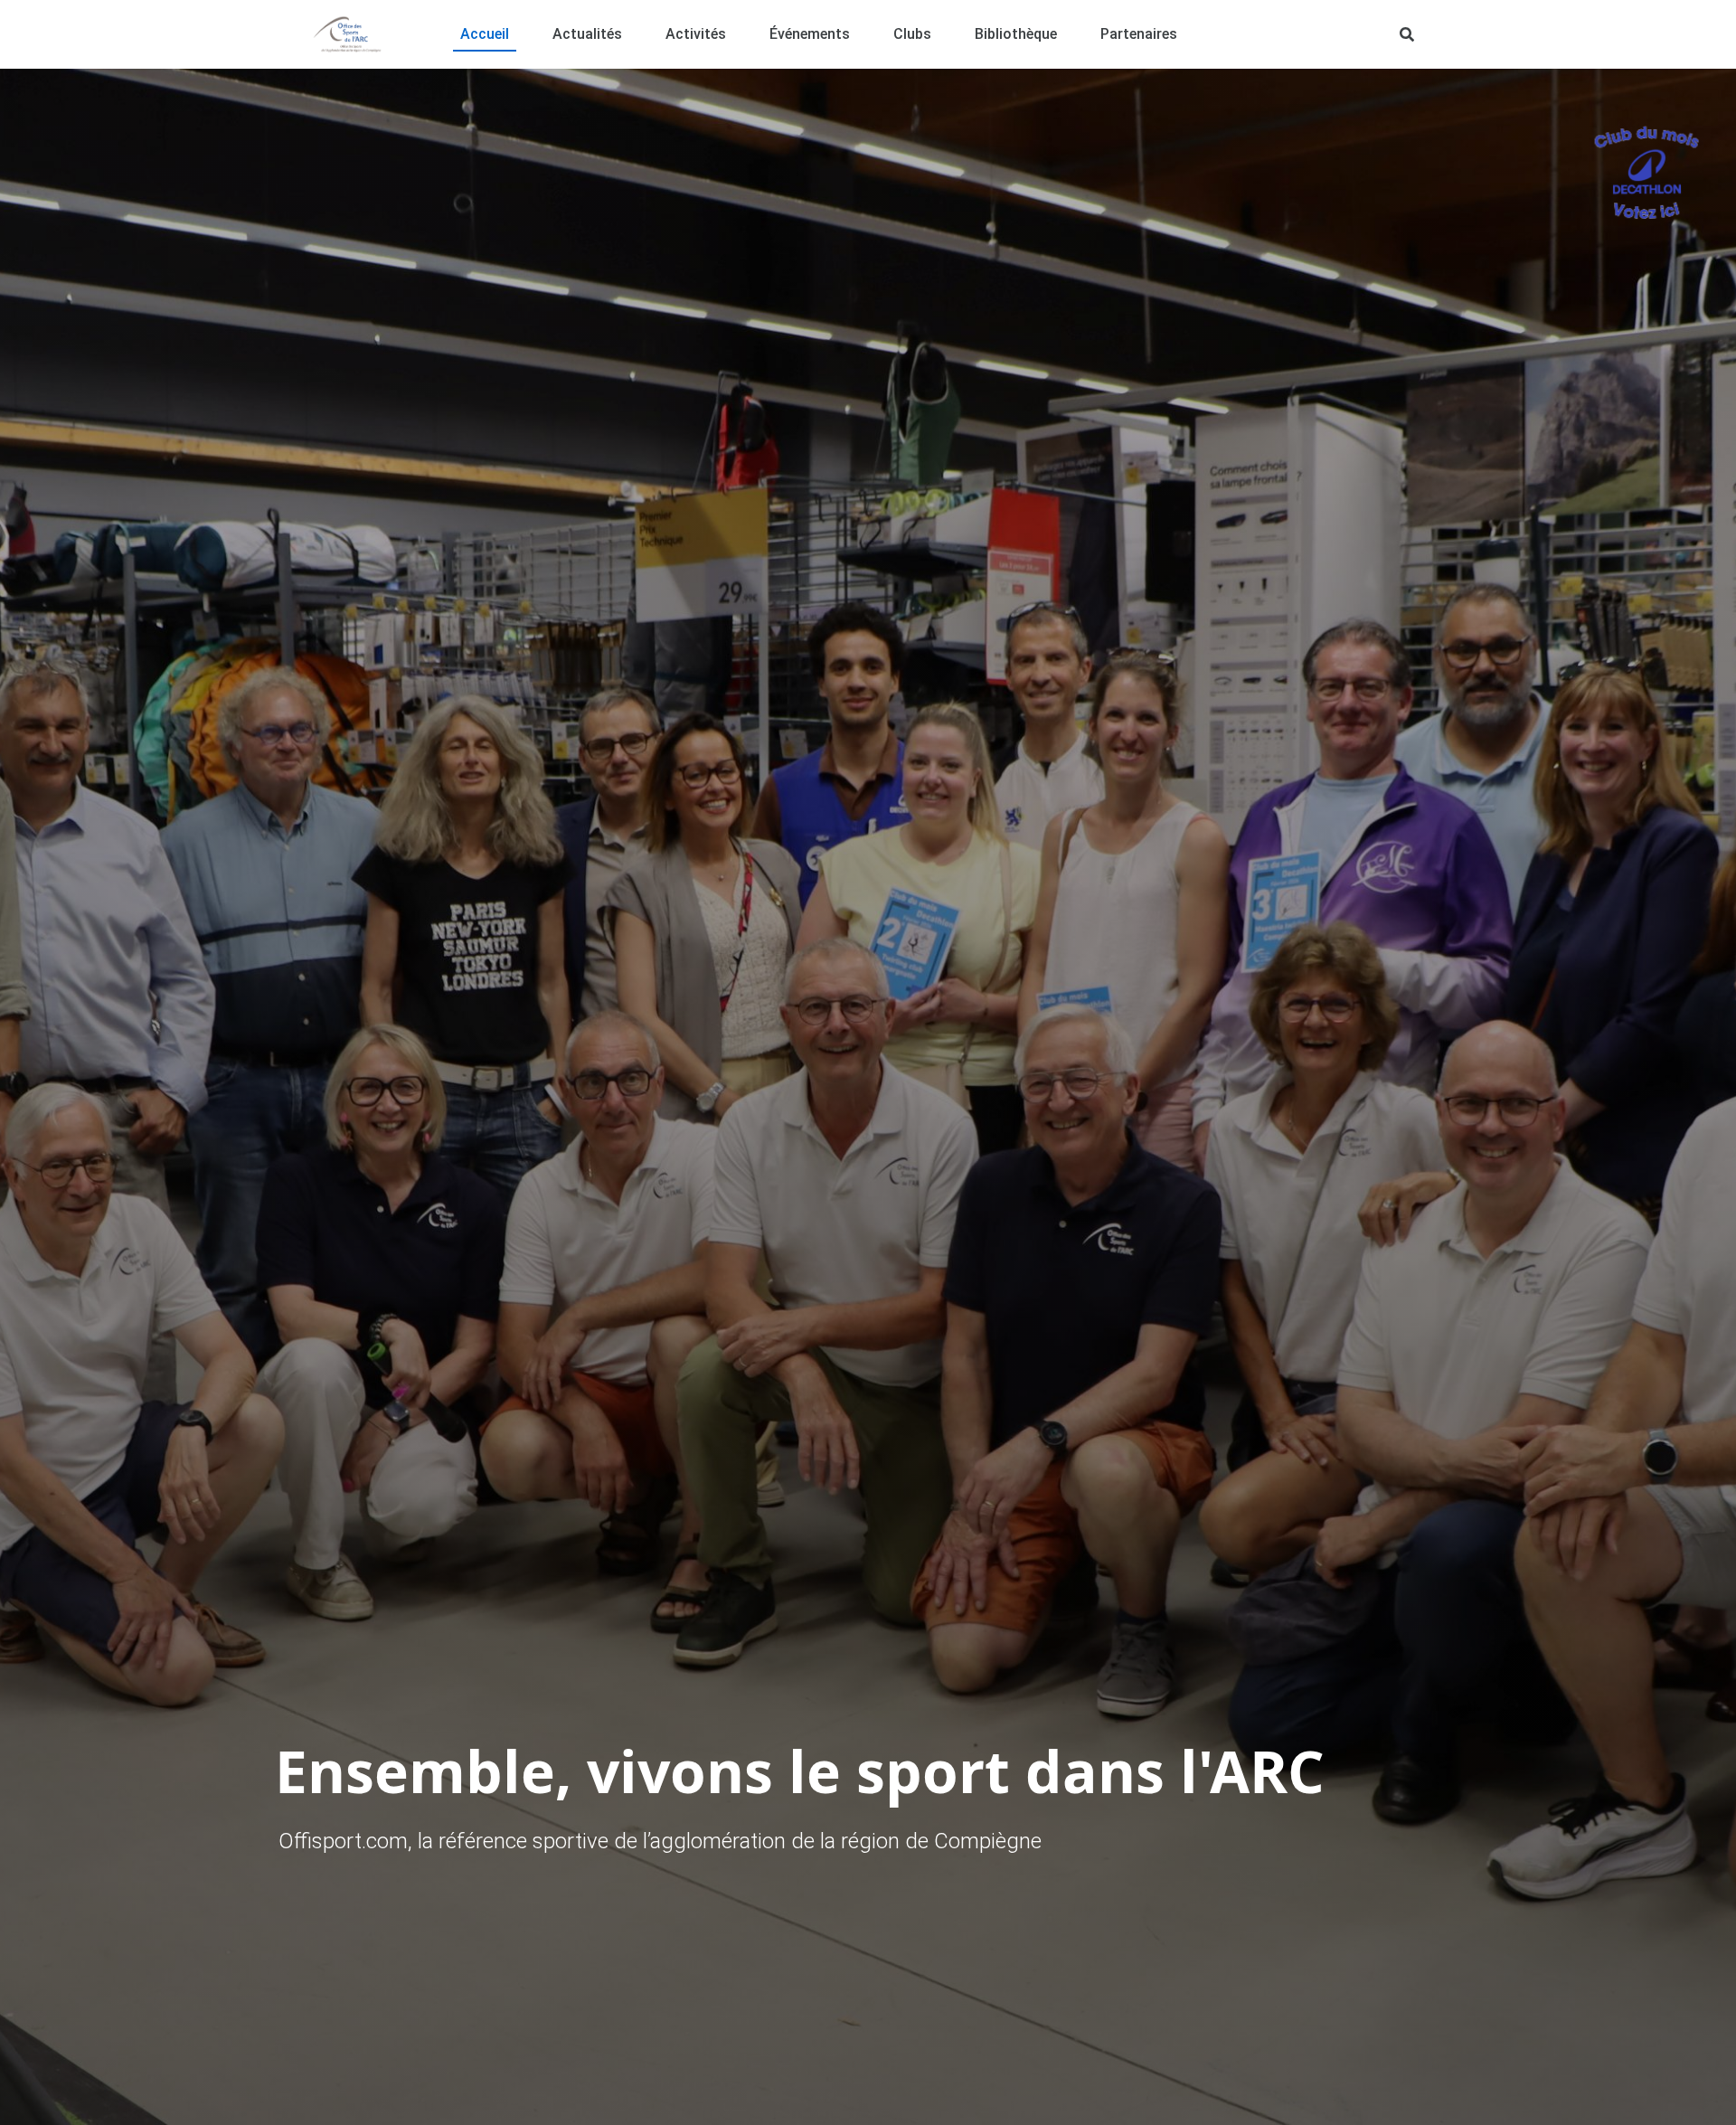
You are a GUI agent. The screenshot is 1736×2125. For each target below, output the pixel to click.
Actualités (587, 34)
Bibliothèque (1016, 34)
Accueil (485, 34)
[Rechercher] (1407, 34)
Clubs (912, 34)
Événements (810, 34)
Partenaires (1139, 34)
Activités (696, 34)
